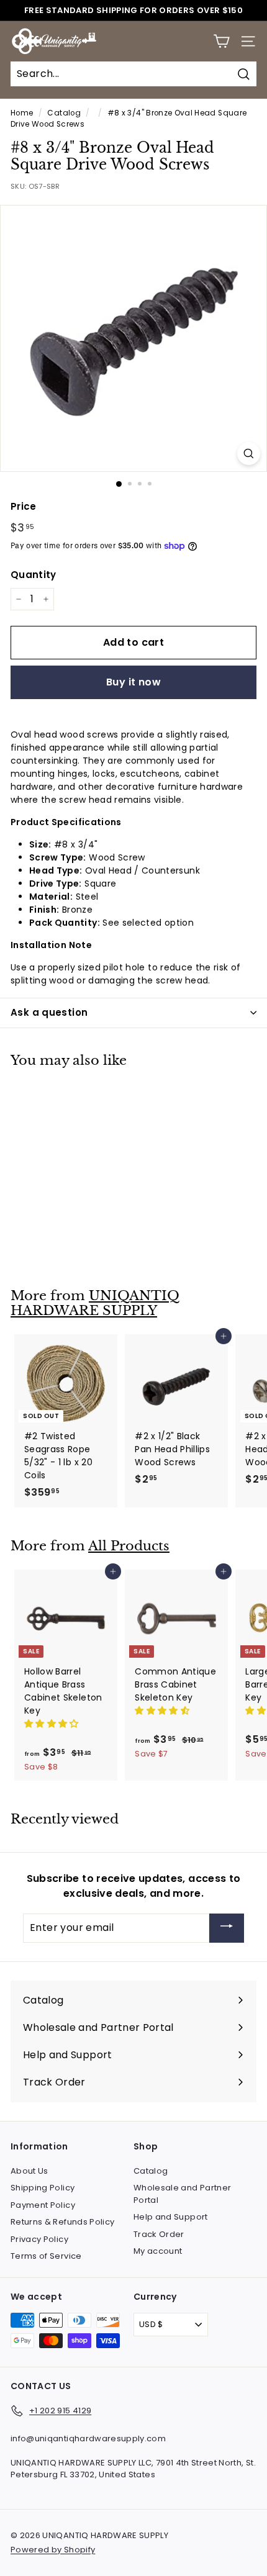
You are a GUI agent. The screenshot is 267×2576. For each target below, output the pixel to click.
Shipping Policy (43, 2188)
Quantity (34, 575)
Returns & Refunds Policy (62, 2222)
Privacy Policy (39, 2239)
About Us (29, 2171)
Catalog (64, 113)
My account (158, 2251)
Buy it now (133, 682)
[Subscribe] (227, 1928)
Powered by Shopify (53, 2550)
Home (22, 113)
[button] (53, 1724)
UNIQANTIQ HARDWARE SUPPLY (95, 1304)
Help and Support (171, 2217)
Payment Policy (43, 2205)
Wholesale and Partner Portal (182, 2194)
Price (24, 506)
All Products (129, 1546)
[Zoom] (249, 454)
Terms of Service (46, 2256)
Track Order (159, 2234)
